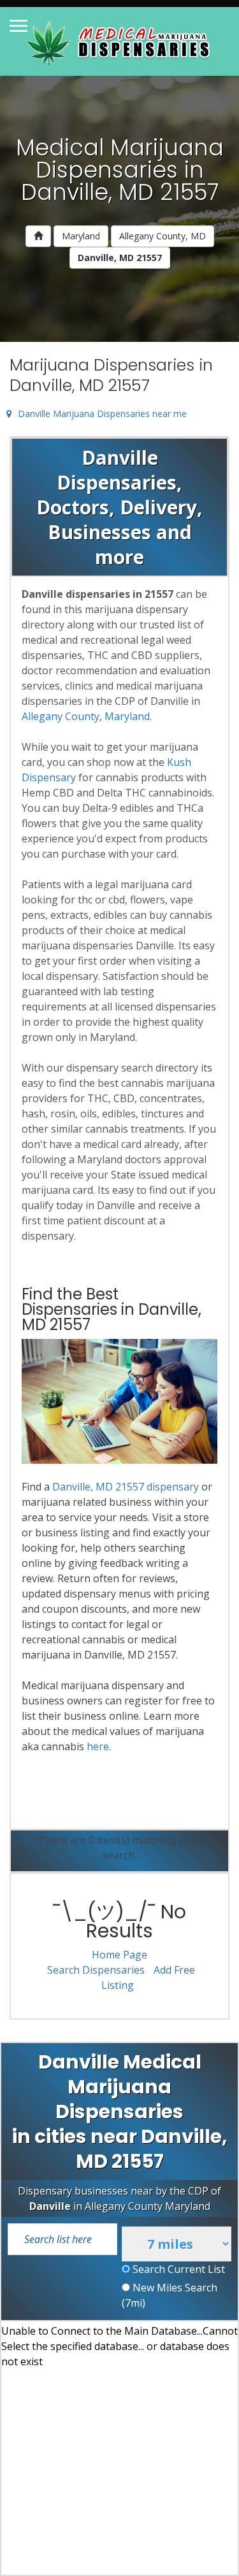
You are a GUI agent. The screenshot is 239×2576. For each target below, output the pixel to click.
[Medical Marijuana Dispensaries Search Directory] (119, 41)
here (98, 1746)
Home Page (119, 1955)
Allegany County (61, 716)
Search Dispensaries (96, 1970)
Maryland (81, 236)
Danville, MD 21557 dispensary (126, 1487)
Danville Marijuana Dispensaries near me (102, 414)
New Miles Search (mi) (170, 2295)
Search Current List (177, 2269)
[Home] (38, 236)
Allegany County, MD (163, 236)
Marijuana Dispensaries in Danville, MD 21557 (111, 375)
